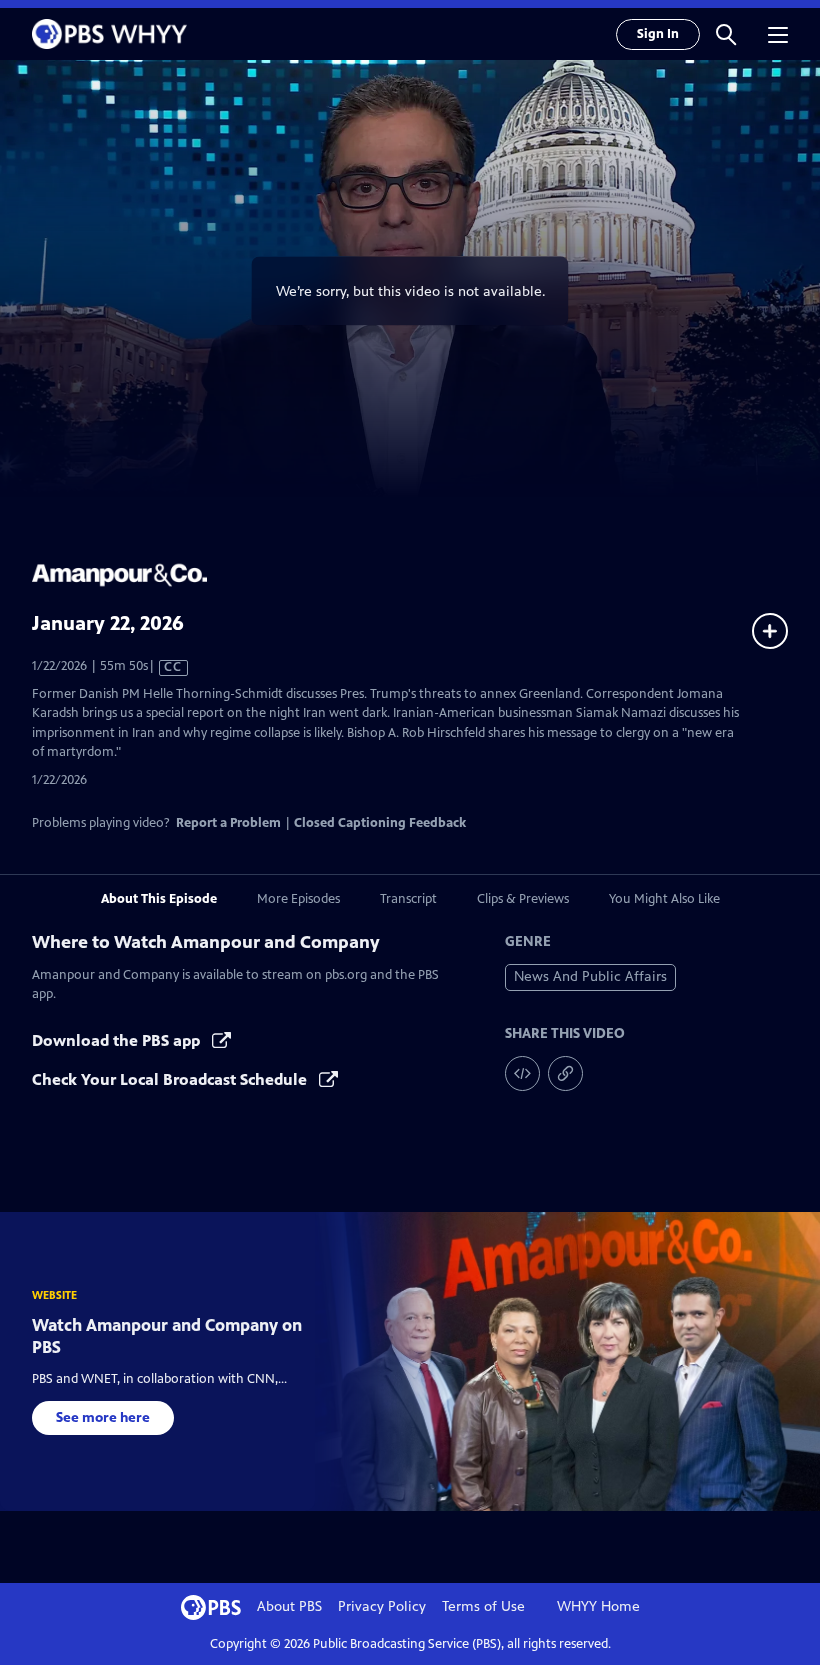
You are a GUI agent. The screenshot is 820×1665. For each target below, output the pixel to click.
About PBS (289, 1606)
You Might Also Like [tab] (664, 899)
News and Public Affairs (590, 976)
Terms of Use (483, 1606)
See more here (103, 1417)
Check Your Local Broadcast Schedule (171, 1079)
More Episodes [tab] (298, 899)
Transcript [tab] (408, 899)
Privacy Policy (382, 1606)
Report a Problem (228, 823)
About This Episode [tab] (159, 899)
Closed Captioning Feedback (380, 823)
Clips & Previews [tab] (523, 899)
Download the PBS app (118, 1040)
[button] (726, 34)
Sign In (658, 34)
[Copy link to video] (565, 1073)
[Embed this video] (522, 1073)
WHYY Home (598, 1606)
